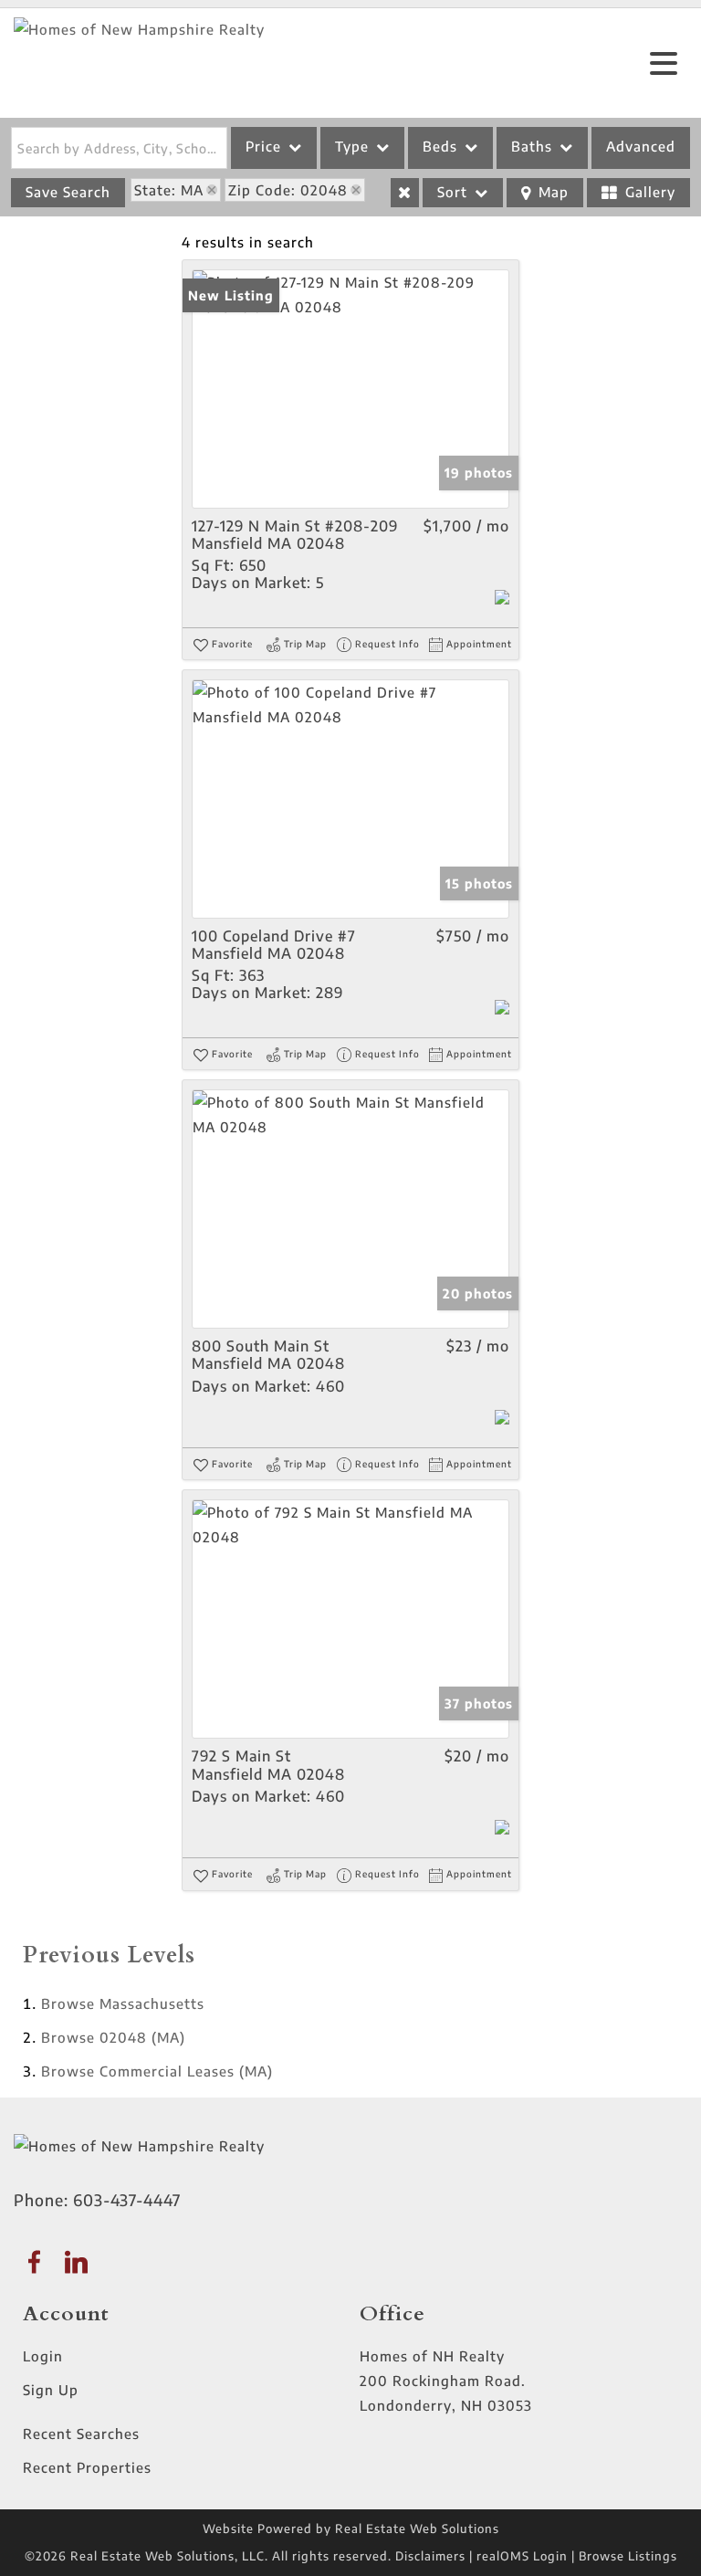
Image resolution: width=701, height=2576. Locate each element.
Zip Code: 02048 (288, 190)
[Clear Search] (405, 193)
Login (43, 2356)
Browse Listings (628, 2556)
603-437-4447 (127, 2200)
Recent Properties (87, 2467)
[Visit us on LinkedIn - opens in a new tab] (77, 2263)
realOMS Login (522, 2556)
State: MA (169, 190)
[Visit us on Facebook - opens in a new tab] (35, 2263)
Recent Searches (81, 2434)
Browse (123, 2003)
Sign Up (51, 2390)
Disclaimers (430, 2556)
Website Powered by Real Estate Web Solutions (351, 2529)
